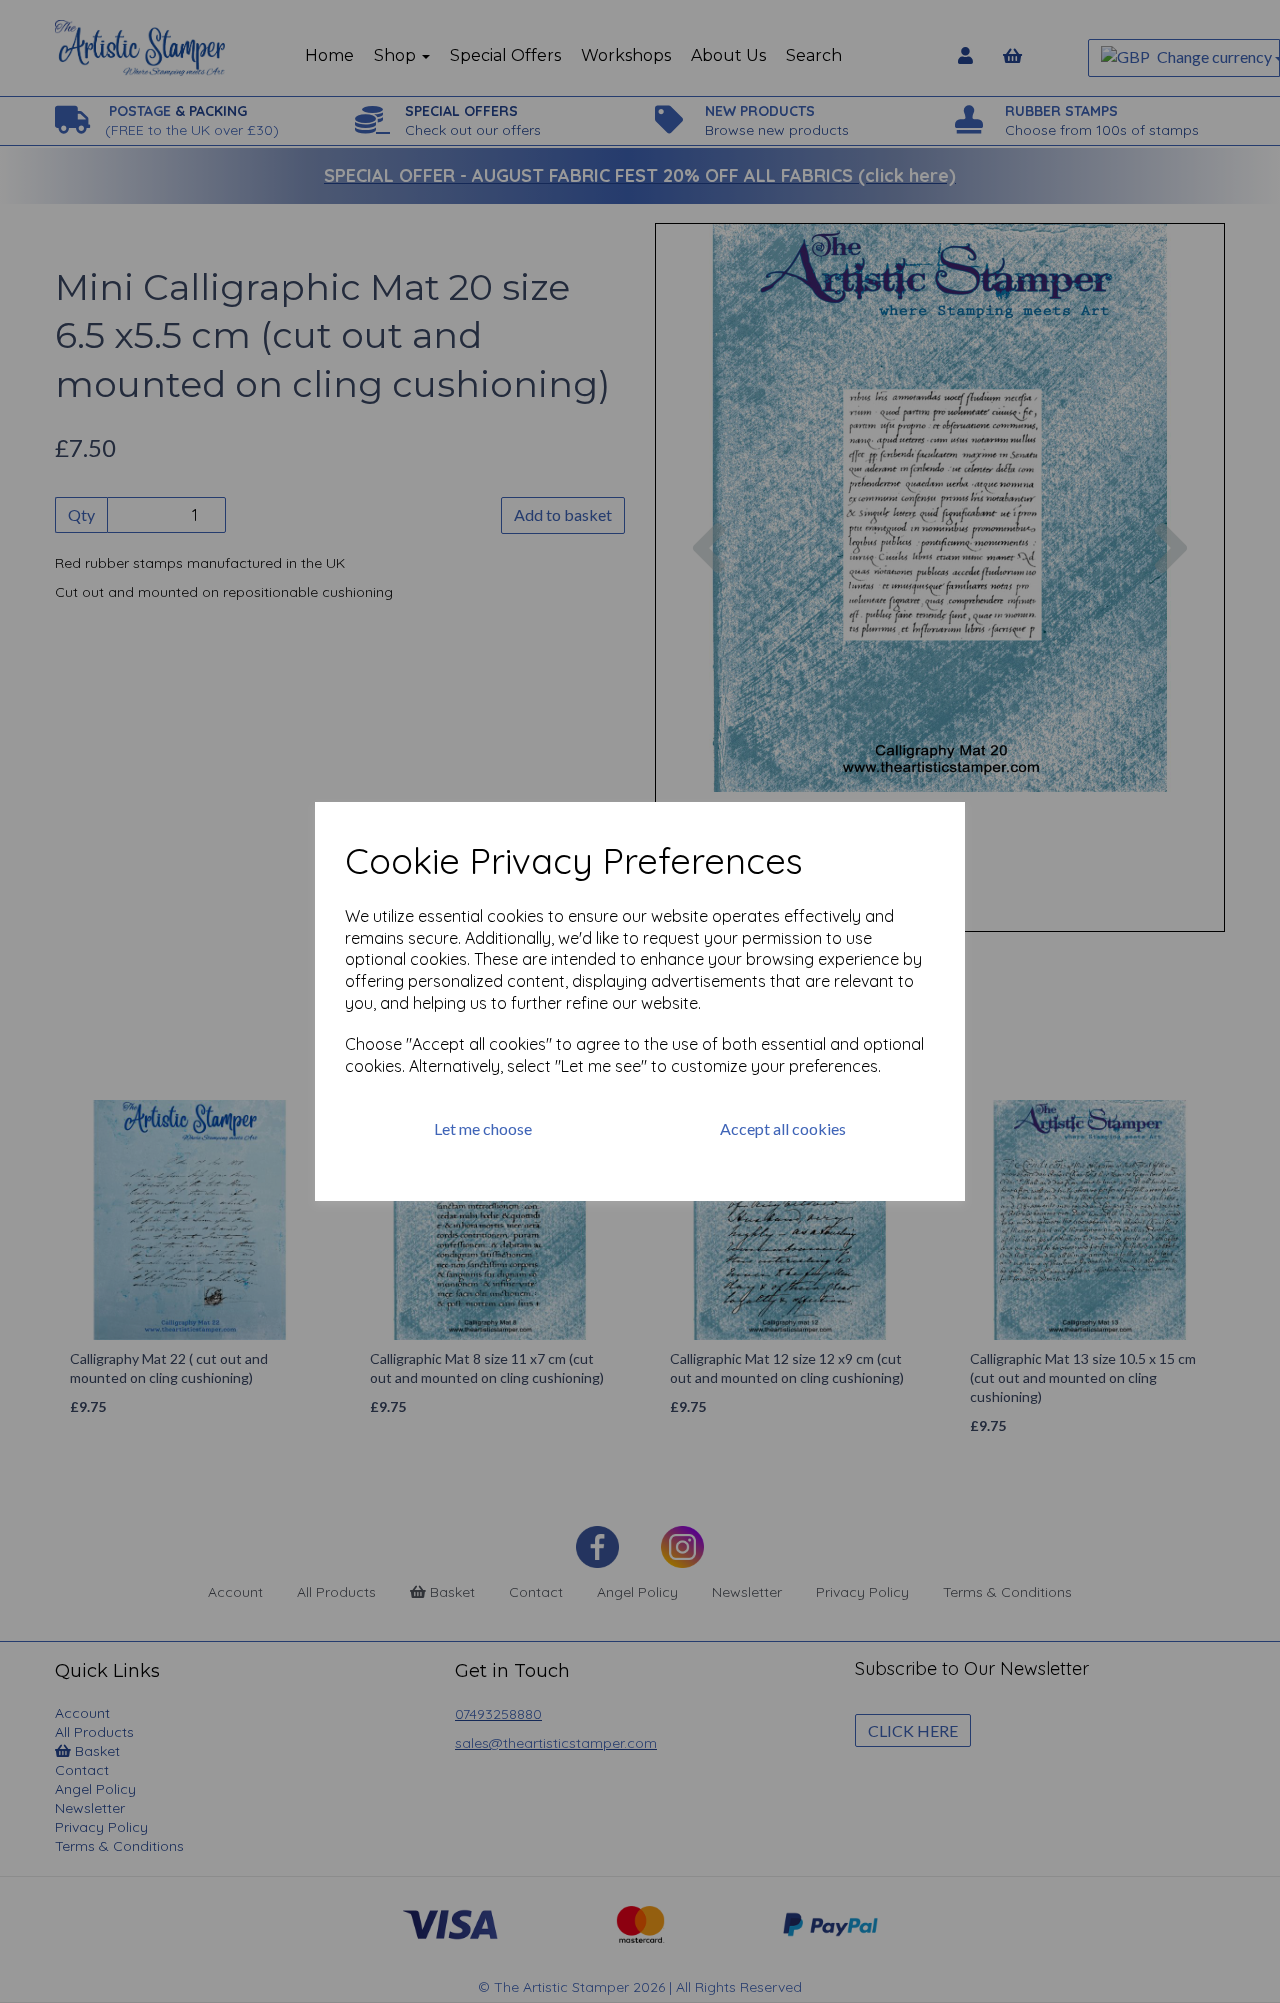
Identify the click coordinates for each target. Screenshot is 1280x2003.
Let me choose (483, 1128)
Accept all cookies (783, 1128)
